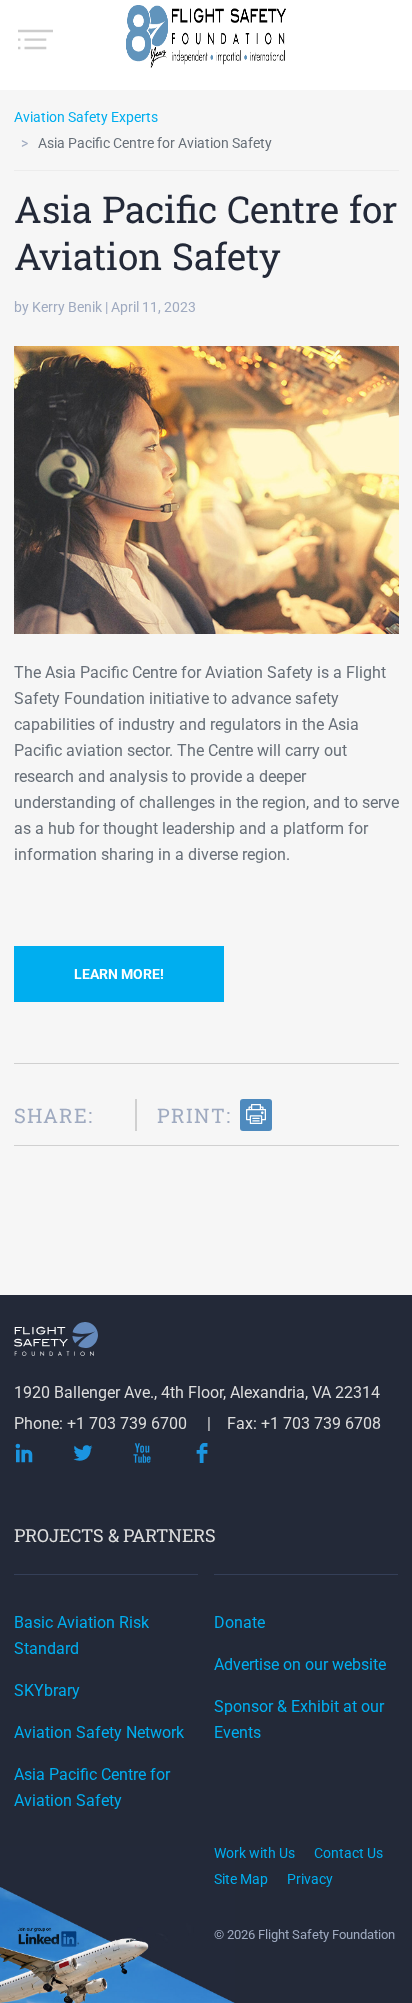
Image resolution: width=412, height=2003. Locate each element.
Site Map (241, 1879)
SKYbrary (47, 1690)
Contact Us (348, 1853)
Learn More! (119, 974)
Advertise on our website (300, 1664)
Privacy (310, 1879)
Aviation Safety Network (99, 1732)
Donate (239, 1622)
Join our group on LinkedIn (49, 1938)
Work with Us (254, 1853)
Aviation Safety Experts (86, 117)
